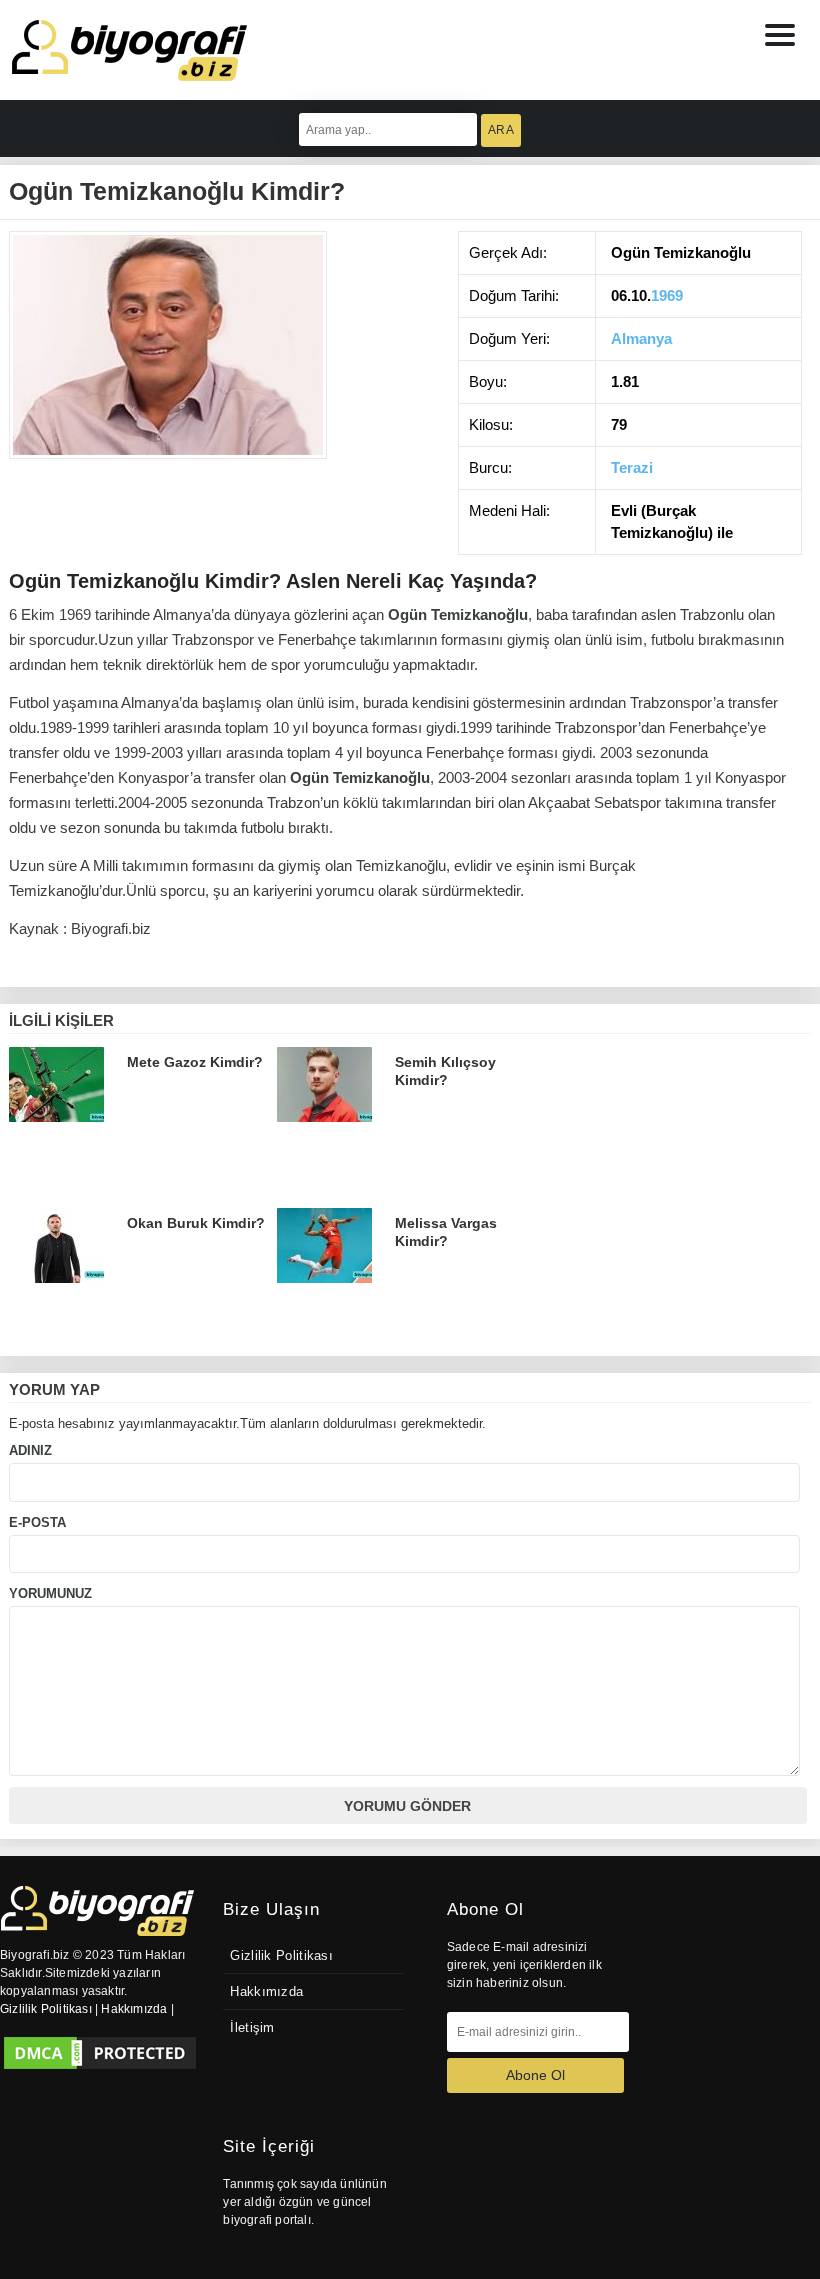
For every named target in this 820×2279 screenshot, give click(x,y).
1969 (667, 295)
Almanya (641, 338)
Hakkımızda (266, 1992)
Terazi (632, 467)
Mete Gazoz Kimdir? (195, 1062)
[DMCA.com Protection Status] (100, 2053)
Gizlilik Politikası (281, 1956)
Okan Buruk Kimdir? (196, 1223)
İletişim (252, 2028)
